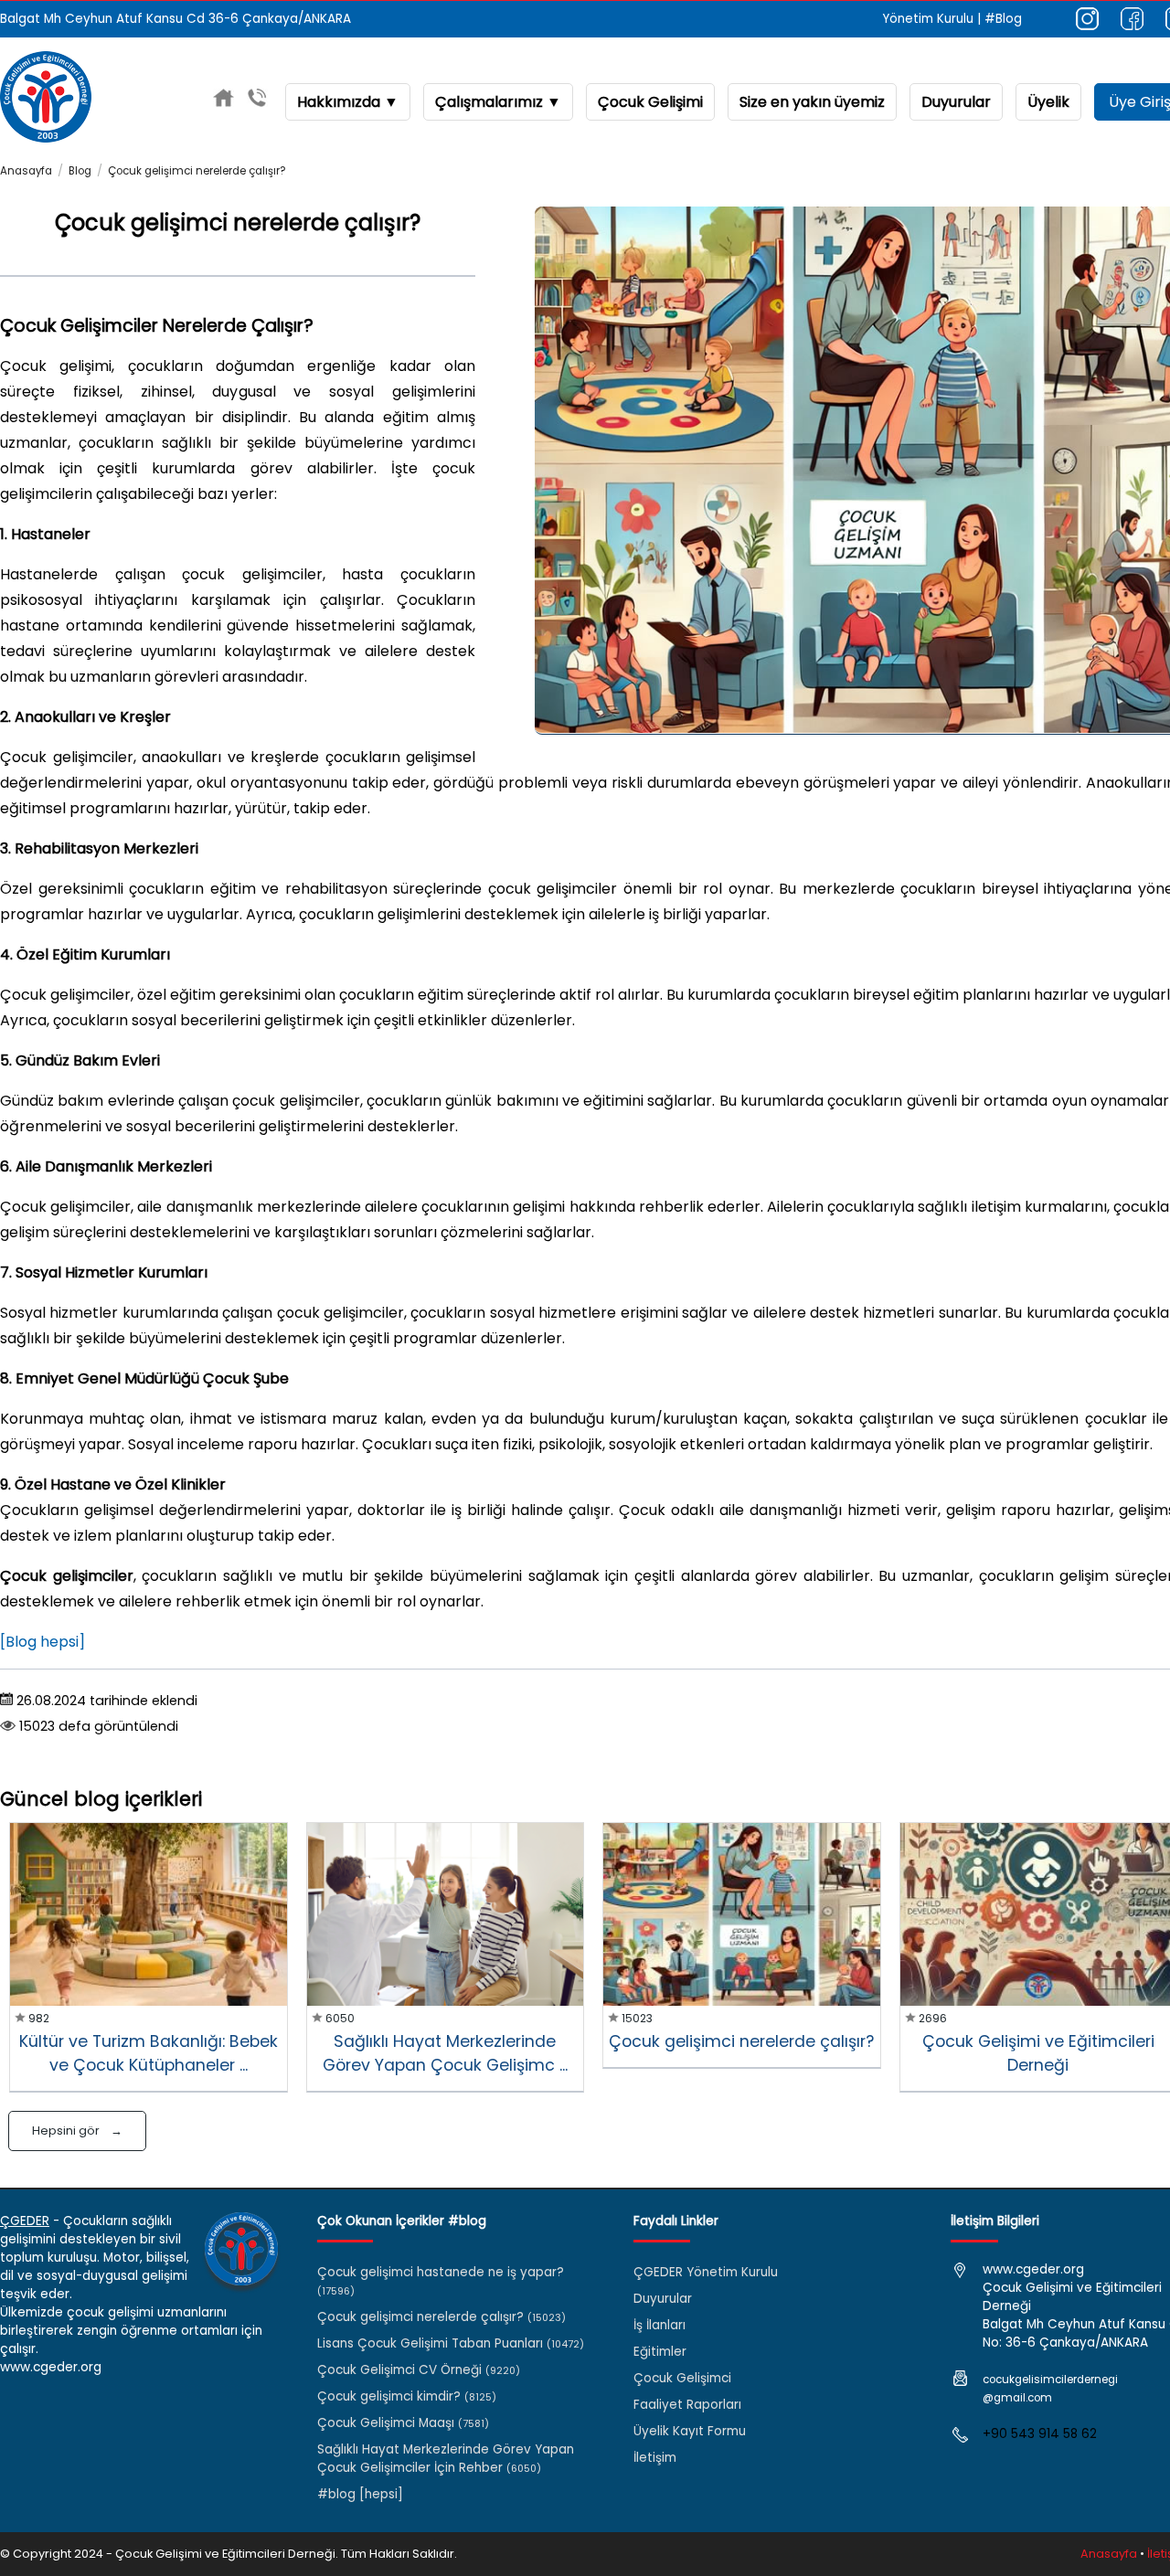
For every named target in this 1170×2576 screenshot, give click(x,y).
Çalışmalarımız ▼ (498, 102)
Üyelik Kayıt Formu (690, 2431)
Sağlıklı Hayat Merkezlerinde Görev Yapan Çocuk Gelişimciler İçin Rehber (446, 2459)
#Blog (1003, 19)
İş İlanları (659, 2325)
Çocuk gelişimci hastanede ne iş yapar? (441, 2281)
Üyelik (1048, 102)
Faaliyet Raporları (687, 2405)
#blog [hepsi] (360, 2494)
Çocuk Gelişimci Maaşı (403, 2423)
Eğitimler (660, 2352)
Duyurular (956, 102)
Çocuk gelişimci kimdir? (407, 2396)
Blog (80, 171)
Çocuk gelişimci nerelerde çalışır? (197, 171)
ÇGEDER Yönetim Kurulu (706, 2272)
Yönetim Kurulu (928, 19)
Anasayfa (26, 171)
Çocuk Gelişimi (650, 102)
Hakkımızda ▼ (348, 102)
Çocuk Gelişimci (682, 2378)
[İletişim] (257, 101)
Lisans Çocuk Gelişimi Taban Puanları (451, 2343)
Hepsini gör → (77, 2131)
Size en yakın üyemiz (812, 102)
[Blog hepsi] (43, 1642)
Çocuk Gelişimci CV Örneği (419, 2370)
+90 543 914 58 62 (1040, 2434)
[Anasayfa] (223, 101)
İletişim (655, 2458)
